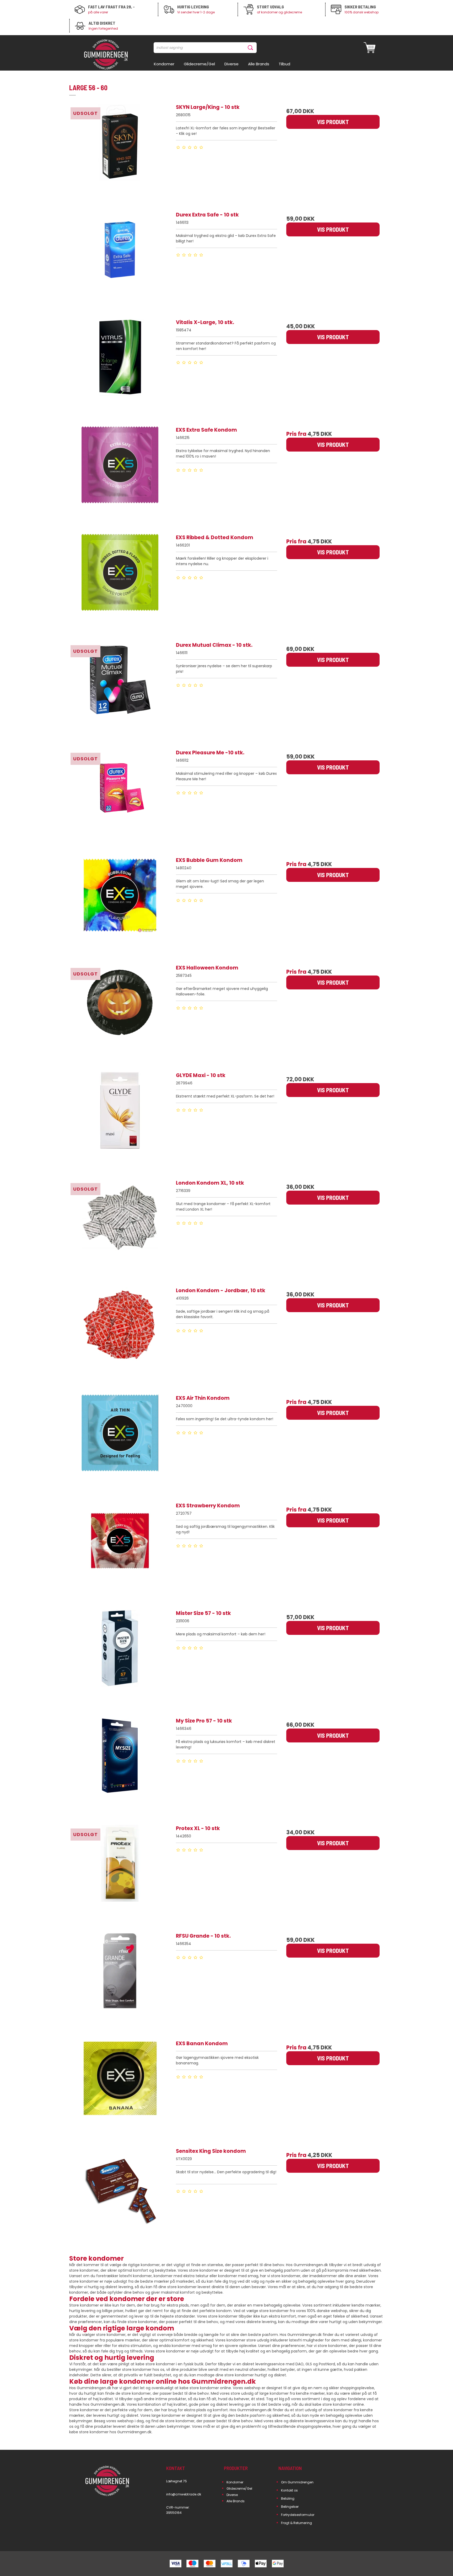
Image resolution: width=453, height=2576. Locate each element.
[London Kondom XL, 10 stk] (120, 1230)
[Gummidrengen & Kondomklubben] (106, 55)
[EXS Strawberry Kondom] (120, 1553)
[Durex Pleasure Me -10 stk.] (120, 800)
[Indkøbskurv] (370, 48)
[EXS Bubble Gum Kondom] (120, 907)
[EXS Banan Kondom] (120, 2091)
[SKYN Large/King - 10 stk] (120, 154)
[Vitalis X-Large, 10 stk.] (120, 369)
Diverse (232, 2495)
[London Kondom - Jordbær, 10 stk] (120, 1338)
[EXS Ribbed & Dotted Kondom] (120, 585)
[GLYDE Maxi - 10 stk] (120, 1122)
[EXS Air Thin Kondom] (120, 1445)
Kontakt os (290, 2490)
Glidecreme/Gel (239, 2488)
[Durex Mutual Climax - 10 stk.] (120, 692)
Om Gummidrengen (297, 2482)
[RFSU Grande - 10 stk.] (120, 1983)
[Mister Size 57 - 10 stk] (120, 1660)
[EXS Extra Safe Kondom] (120, 477)
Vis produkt (333, 122)
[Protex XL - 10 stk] (120, 1875)
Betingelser (290, 2507)
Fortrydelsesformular (298, 2515)
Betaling (288, 2498)
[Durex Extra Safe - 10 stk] (120, 262)
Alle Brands (236, 2501)
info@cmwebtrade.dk (184, 2494)
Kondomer (235, 2482)
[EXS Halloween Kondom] (120, 1015)
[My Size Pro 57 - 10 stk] (120, 1768)
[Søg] (251, 48)
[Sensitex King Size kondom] (120, 2198)
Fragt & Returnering (296, 2523)
